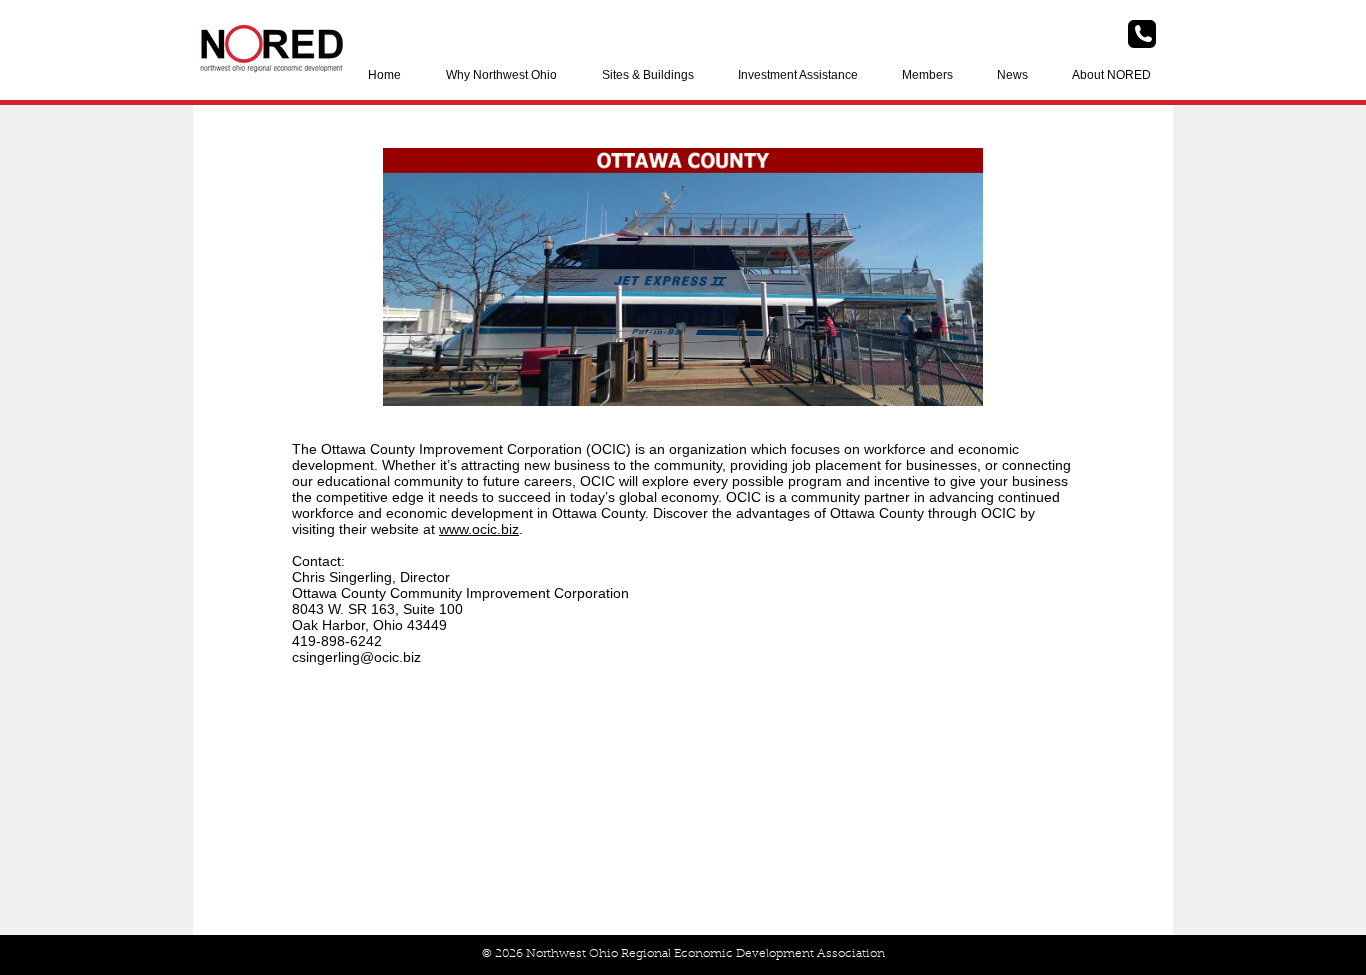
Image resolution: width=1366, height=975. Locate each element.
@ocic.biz (390, 657)
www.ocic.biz (479, 529)
